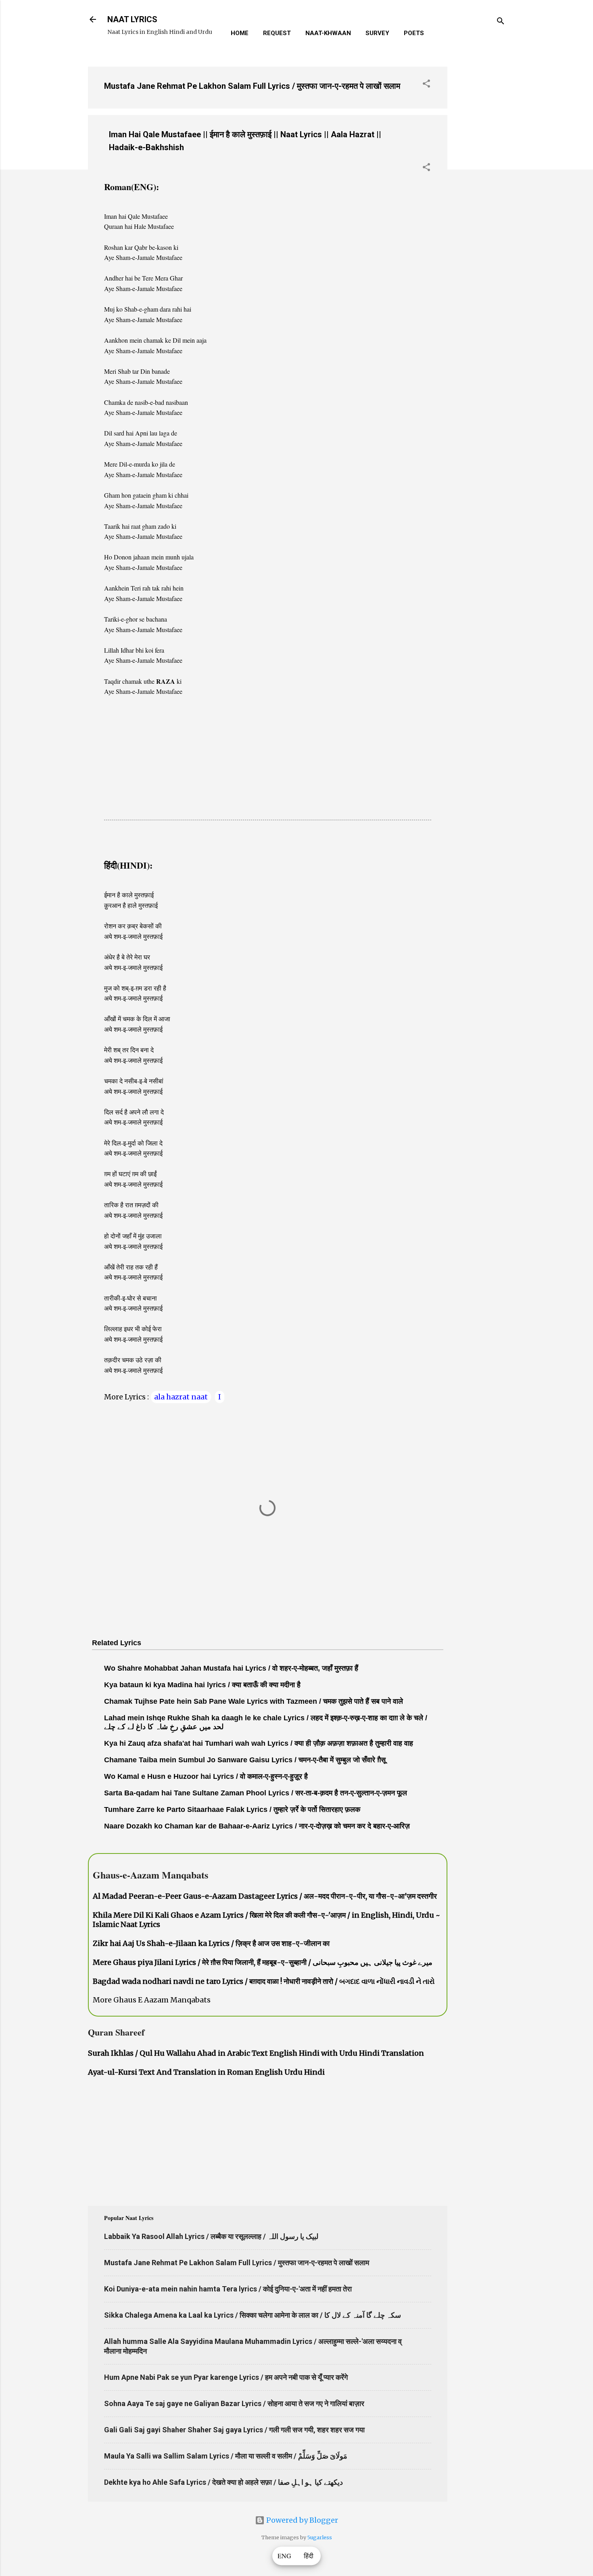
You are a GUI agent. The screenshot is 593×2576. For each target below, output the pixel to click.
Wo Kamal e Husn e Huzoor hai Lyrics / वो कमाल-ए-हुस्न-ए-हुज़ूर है (206, 1776)
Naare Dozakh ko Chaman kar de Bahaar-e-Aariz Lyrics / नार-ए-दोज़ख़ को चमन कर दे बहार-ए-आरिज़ (257, 1826)
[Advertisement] (480, 181)
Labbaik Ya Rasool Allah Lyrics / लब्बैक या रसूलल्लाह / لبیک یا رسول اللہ (211, 2236)
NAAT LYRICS (132, 19)
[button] (426, 85)
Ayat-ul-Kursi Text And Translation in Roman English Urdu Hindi (206, 2072)
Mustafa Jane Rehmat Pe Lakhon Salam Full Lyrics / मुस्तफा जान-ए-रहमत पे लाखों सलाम (252, 86)
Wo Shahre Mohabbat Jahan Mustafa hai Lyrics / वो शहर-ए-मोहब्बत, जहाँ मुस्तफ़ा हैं (231, 1668)
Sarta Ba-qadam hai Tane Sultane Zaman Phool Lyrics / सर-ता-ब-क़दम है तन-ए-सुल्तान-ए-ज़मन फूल (256, 1793)
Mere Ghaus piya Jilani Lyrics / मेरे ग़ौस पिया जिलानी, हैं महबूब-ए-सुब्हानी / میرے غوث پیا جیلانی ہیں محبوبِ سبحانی (263, 1962)
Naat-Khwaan (328, 33)
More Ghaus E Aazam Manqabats (152, 2000)
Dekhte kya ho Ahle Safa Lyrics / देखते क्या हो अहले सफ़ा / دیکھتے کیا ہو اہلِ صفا (223, 2482)
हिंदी (309, 2556)
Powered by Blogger (301, 2520)
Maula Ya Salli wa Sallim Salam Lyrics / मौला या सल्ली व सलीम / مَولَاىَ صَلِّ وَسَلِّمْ (226, 2456)
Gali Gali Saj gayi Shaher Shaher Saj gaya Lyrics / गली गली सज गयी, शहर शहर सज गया (234, 2430)
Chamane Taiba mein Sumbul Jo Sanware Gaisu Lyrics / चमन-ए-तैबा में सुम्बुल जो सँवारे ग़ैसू (245, 1760)
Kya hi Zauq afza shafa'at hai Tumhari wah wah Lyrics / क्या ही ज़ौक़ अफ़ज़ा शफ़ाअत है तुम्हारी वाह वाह (259, 1743)
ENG (284, 2556)
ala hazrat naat (181, 1397)
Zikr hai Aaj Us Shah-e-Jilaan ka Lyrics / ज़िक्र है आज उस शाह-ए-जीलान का (211, 1943)
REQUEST (277, 33)
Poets (414, 33)
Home (240, 33)
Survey (377, 33)
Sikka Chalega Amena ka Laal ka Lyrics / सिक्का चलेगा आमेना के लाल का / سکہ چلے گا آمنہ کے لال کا (253, 2315)
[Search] (501, 22)
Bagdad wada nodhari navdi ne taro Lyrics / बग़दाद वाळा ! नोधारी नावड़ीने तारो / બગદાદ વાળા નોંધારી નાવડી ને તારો (264, 1981)
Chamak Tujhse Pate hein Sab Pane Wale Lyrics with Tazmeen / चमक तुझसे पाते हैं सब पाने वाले (254, 1701)
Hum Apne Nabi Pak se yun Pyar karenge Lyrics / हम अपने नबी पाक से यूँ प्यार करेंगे (226, 2377)
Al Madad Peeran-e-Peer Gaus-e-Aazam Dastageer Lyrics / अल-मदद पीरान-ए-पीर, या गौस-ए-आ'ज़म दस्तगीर (265, 1896)
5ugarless (320, 2537)
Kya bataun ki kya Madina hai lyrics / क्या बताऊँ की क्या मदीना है (202, 1685)
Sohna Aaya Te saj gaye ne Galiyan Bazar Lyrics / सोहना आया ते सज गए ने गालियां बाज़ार (234, 2403)
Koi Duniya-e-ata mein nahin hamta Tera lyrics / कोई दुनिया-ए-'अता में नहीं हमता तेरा (228, 2289)
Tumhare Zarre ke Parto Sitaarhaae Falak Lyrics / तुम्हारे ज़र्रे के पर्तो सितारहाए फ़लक (232, 1809)
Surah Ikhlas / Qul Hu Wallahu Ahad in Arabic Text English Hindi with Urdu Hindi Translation (256, 2053)
